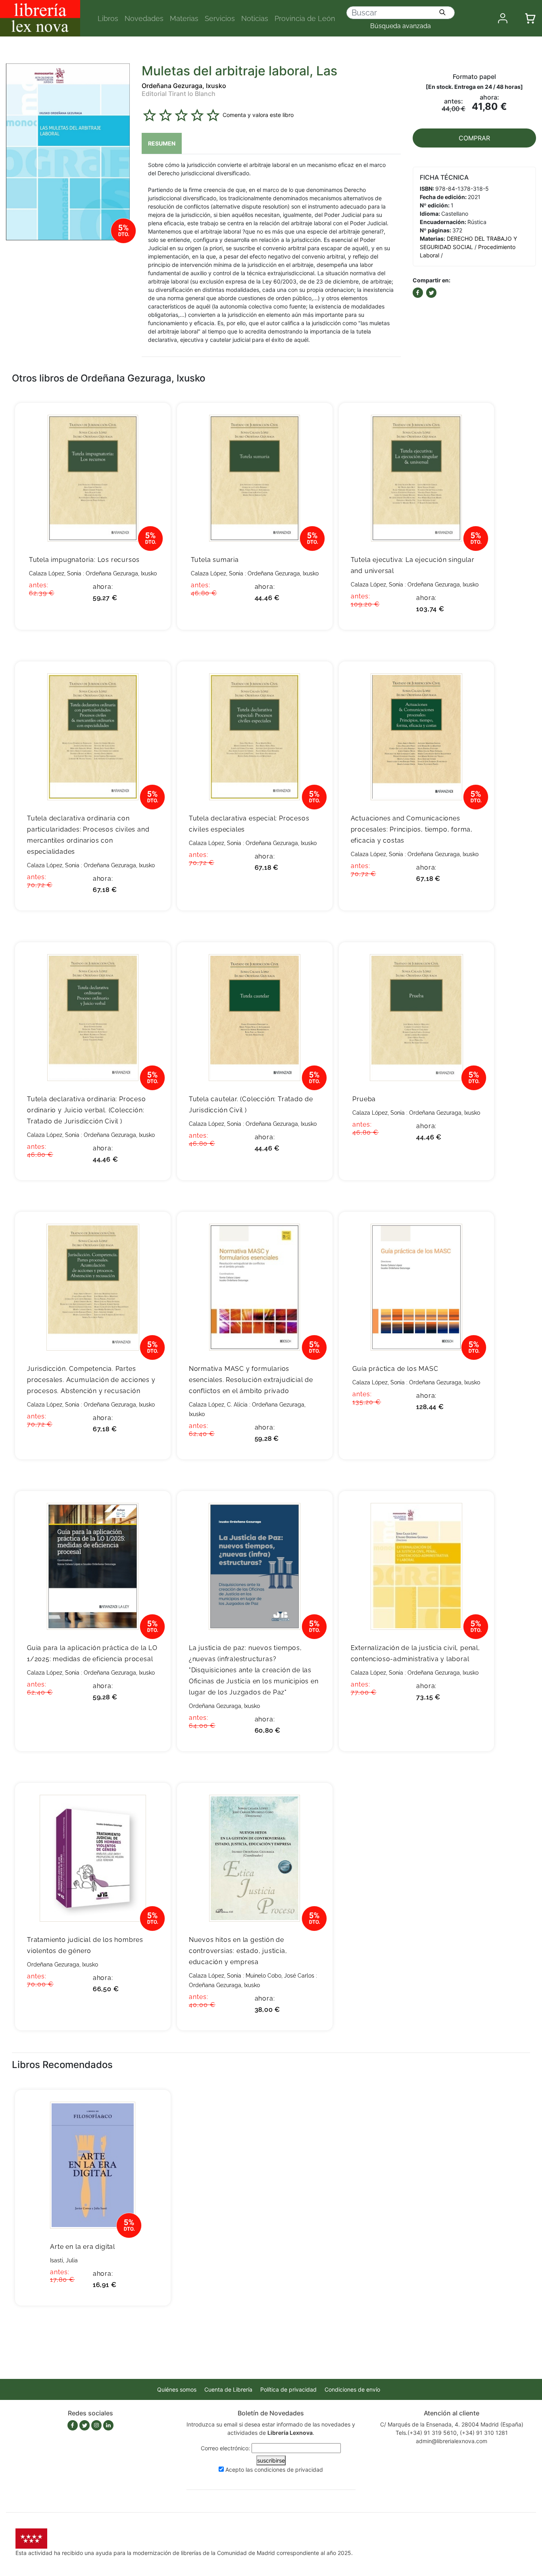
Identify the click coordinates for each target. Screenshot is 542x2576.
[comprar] (153, 421)
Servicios (220, 18)
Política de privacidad (288, 2389)
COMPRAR (474, 138)
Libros (108, 18)
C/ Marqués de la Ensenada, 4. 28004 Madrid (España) (452, 2424)
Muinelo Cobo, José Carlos (280, 1976)
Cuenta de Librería (228, 2389)
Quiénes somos (177, 2389)
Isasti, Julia (64, 2260)
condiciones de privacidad (289, 2470)
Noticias (255, 18)
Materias (184, 18)
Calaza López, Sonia (55, 573)
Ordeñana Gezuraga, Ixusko (184, 86)
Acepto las (274, 2470)
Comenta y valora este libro (258, 114)
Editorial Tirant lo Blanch (179, 94)
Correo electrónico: (225, 2448)
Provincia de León (305, 18)
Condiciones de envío (352, 2389)
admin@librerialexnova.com (452, 2441)
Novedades (144, 18)
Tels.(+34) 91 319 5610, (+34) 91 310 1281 (452, 2433)
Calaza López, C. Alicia (218, 1405)
